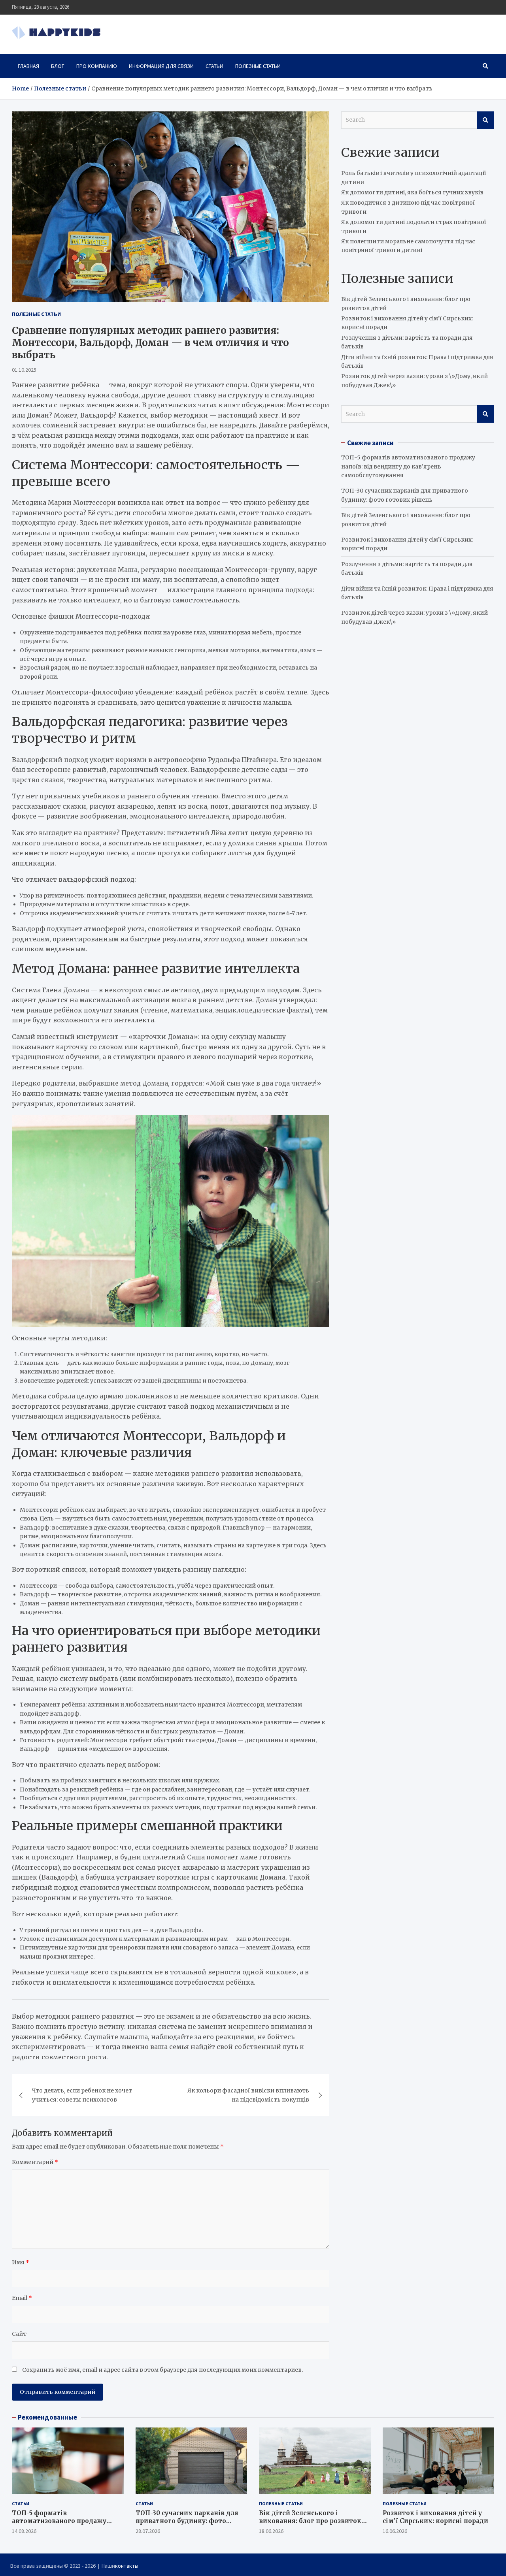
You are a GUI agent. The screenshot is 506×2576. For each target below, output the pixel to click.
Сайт (19, 2334)
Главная (28, 66)
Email (22, 2298)
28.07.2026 (148, 2531)
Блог (58, 66)
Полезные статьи (258, 66)
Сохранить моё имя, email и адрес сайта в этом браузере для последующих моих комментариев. (162, 2370)
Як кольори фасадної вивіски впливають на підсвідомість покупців (248, 2095)
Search (485, 120)
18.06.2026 (271, 2531)
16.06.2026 (395, 2531)
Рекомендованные (47, 2417)
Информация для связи (161, 66)
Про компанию (97, 66)
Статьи (214, 66)
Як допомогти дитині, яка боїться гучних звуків (412, 192)
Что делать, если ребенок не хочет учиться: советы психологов (82, 2095)
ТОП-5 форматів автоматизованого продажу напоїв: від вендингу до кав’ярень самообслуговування (408, 466)
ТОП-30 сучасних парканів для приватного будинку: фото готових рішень (187, 2521)
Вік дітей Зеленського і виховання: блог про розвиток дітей (310, 2521)
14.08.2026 (24, 2531)
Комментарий (35, 2162)
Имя (21, 2262)
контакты (127, 2566)
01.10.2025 (24, 370)
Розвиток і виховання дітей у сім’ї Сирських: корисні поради (435, 2517)
